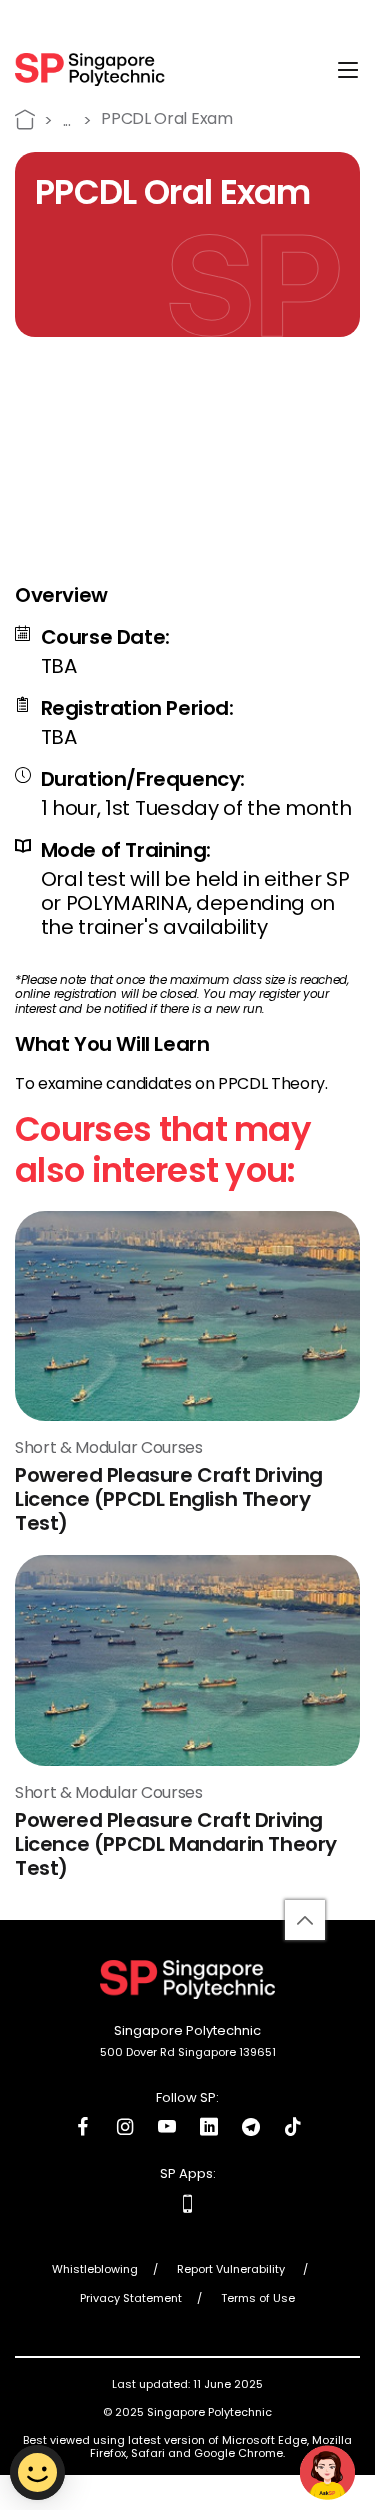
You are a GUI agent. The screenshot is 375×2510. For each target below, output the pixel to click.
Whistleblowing (95, 2270)
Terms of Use (258, 2299)
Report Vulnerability (232, 2270)
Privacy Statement (131, 2299)
